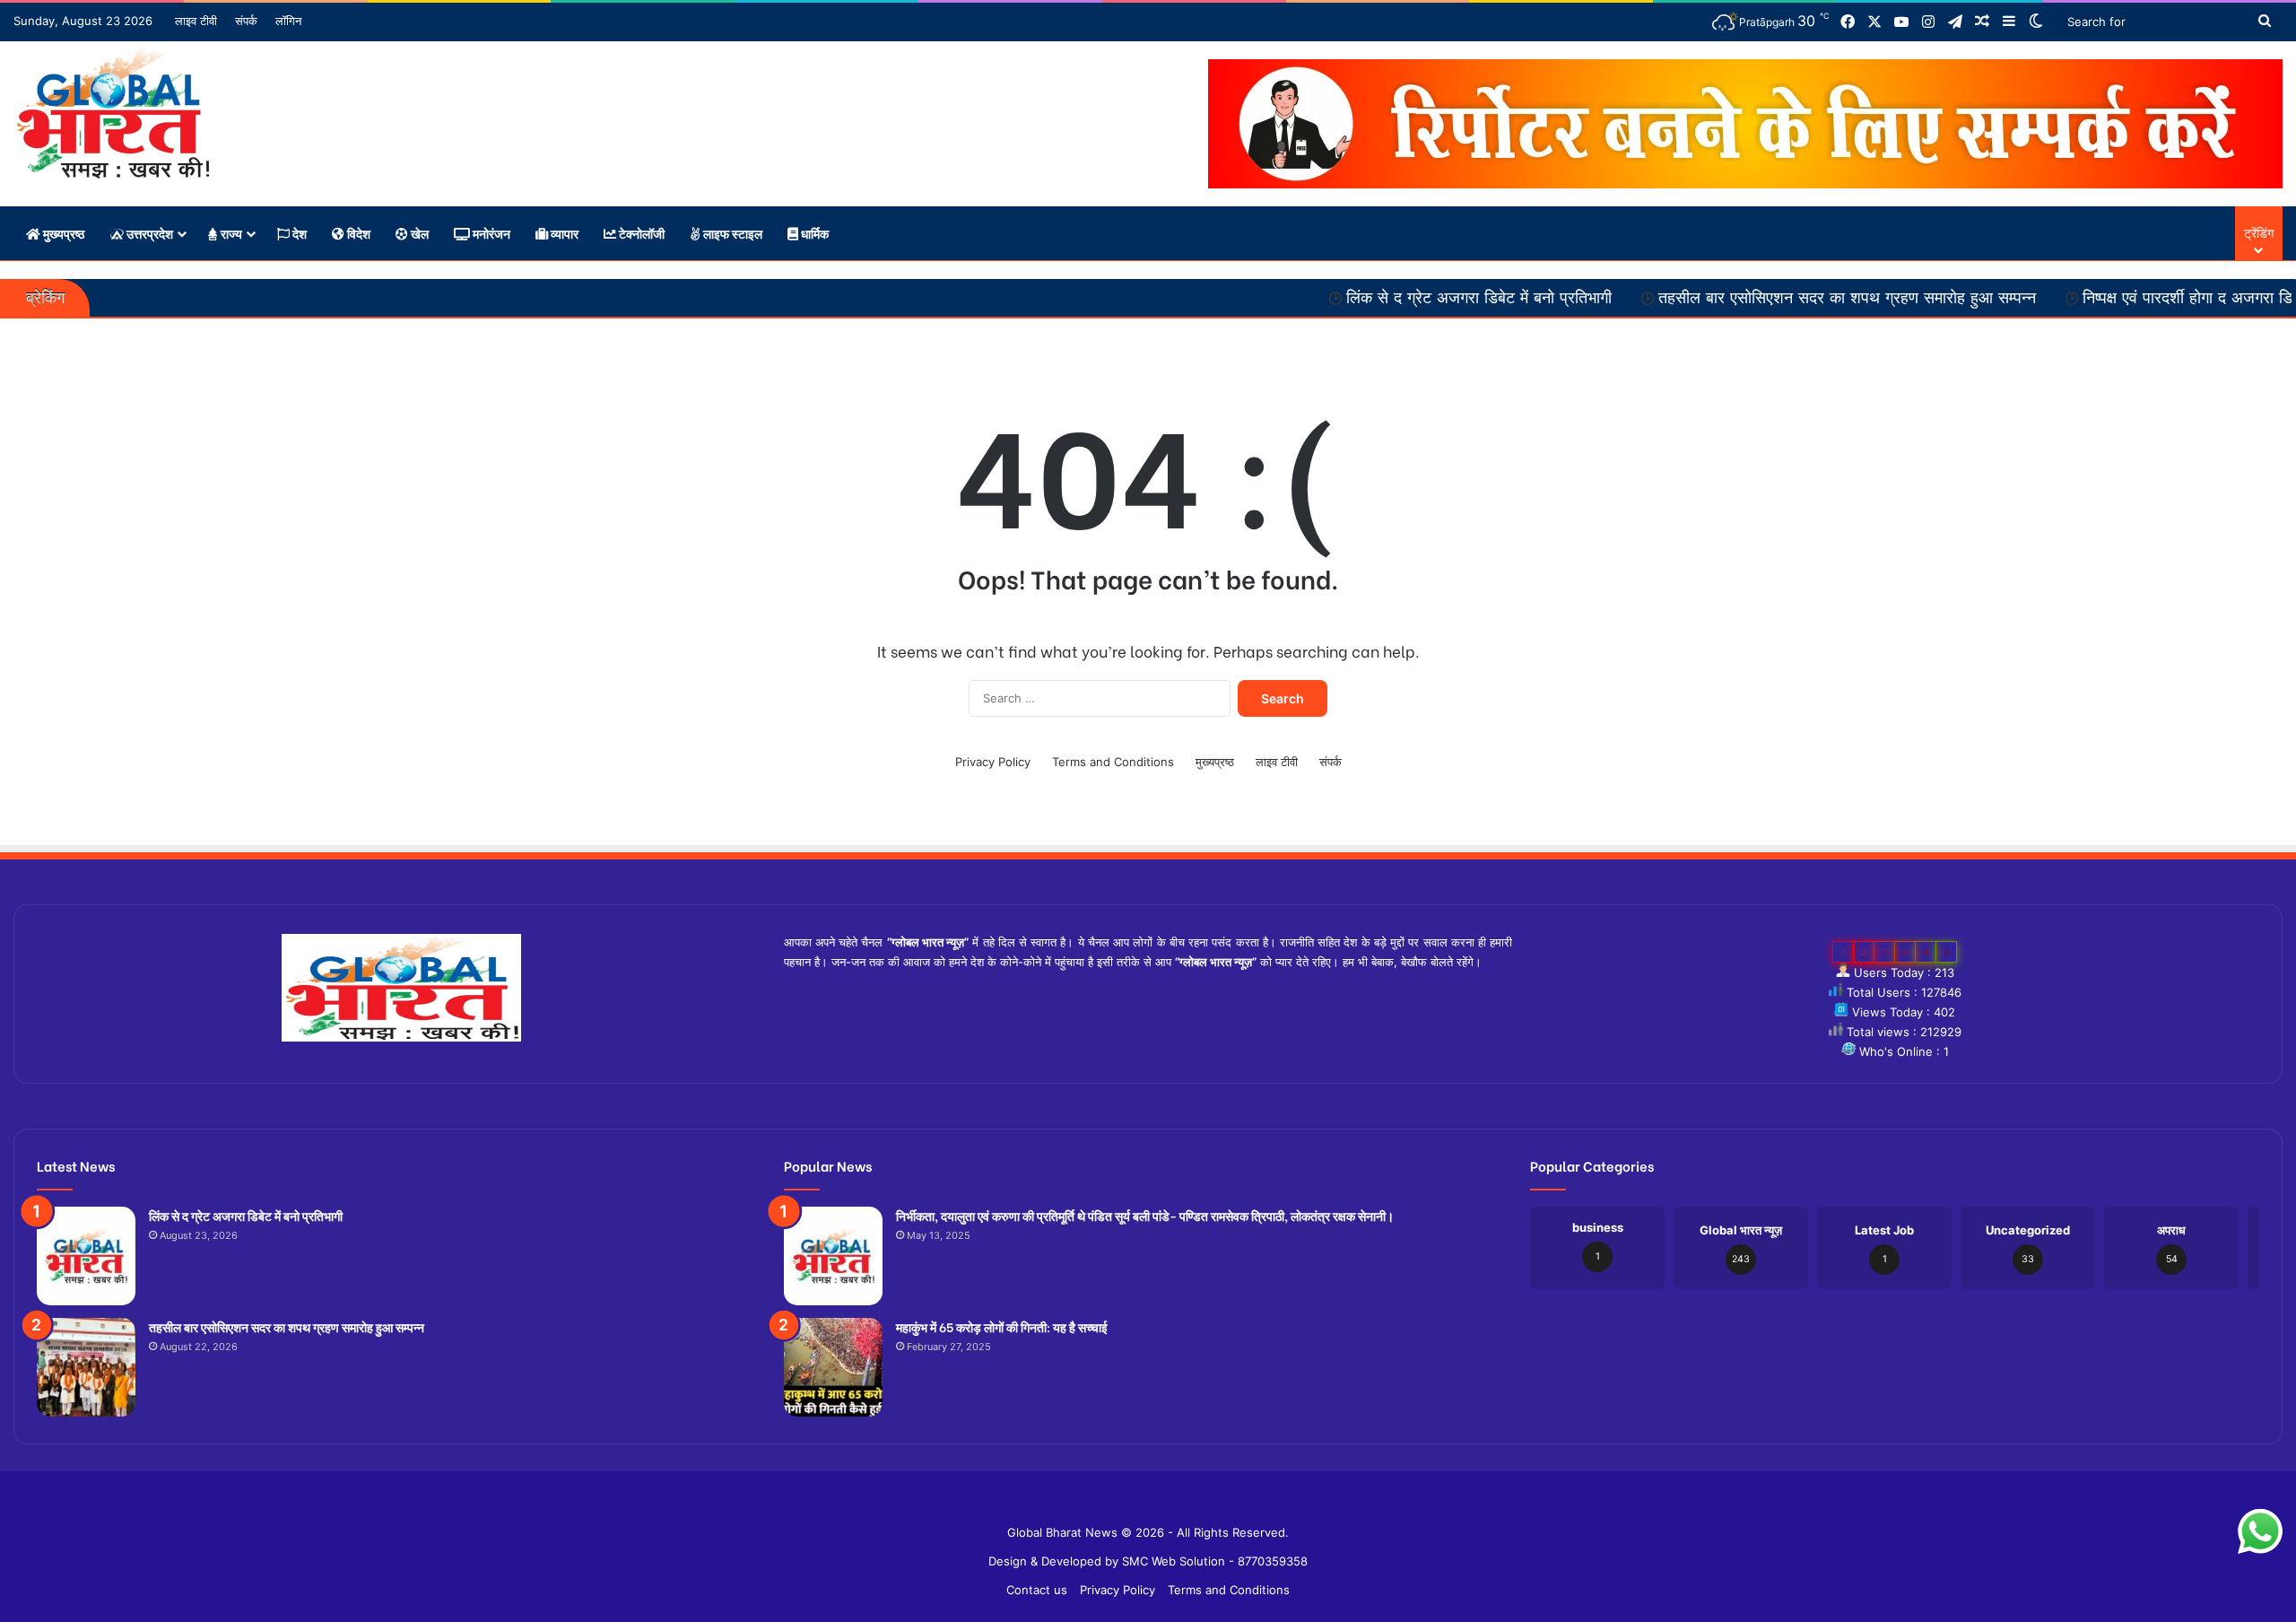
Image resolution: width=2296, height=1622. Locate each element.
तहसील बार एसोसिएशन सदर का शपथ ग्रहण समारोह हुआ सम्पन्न (1737, 298)
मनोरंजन (490, 233)
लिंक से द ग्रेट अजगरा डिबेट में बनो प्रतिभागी (1369, 298)
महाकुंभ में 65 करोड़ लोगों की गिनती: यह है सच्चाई (1002, 1326)
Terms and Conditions (1113, 762)
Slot (1135, 1504)
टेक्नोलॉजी (640, 233)
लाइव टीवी (196, 21)
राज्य (230, 233)
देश (298, 233)
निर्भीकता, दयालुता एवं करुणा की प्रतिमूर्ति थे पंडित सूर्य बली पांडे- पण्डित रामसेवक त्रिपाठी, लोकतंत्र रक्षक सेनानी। (1145, 1215)
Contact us (1037, 1590)
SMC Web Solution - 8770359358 (1215, 1561)
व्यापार (563, 233)
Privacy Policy (993, 762)
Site (1161, 1504)
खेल (418, 233)
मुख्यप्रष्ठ (62, 233)
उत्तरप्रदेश (148, 233)
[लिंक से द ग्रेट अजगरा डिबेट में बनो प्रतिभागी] (86, 1256)
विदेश (357, 233)
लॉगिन (288, 21)
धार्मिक (813, 233)
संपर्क (246, 21)
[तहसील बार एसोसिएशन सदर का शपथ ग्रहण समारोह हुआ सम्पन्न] (86, 1367)
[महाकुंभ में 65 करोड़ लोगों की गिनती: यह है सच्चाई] (833, 1367)
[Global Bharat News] (113, 113)
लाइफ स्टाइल (731, 233)
